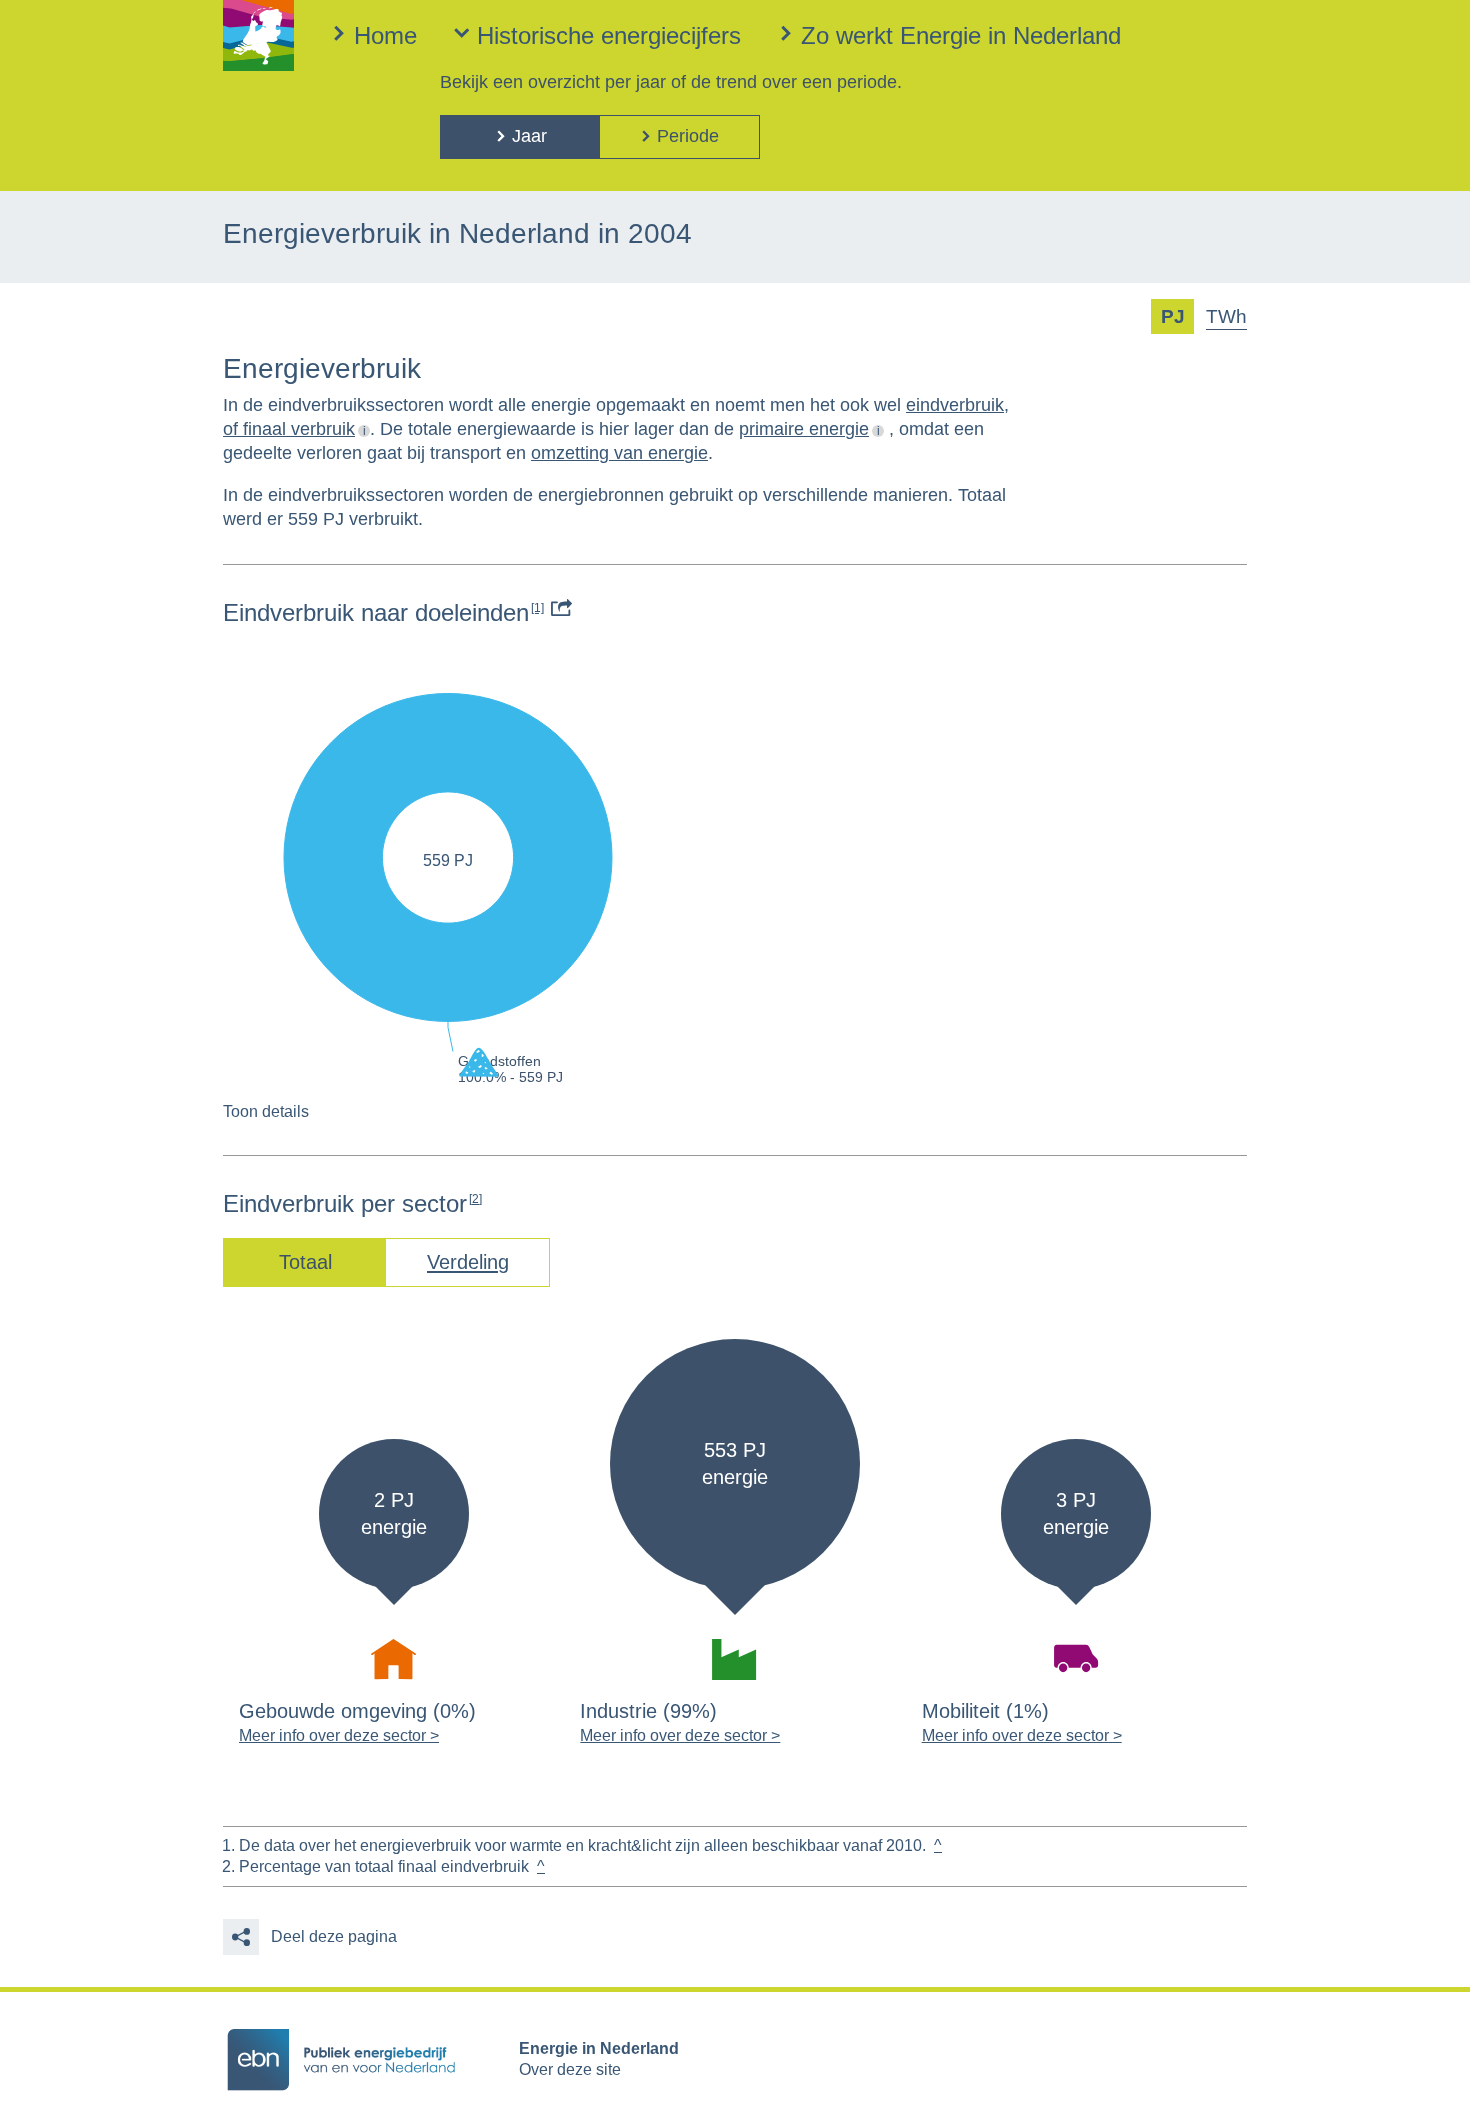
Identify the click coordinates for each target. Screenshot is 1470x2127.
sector (442, 1203)
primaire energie (804, 429)
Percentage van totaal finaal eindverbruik (384, 1866)
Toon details (266, 1111)
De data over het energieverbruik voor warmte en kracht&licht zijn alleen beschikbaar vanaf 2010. (582, 1845)
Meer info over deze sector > (339, 1735)
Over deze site (570, 2069)
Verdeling (468, 1262)
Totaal (305, 1262)
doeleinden (479, 612)
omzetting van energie (619, 453)
